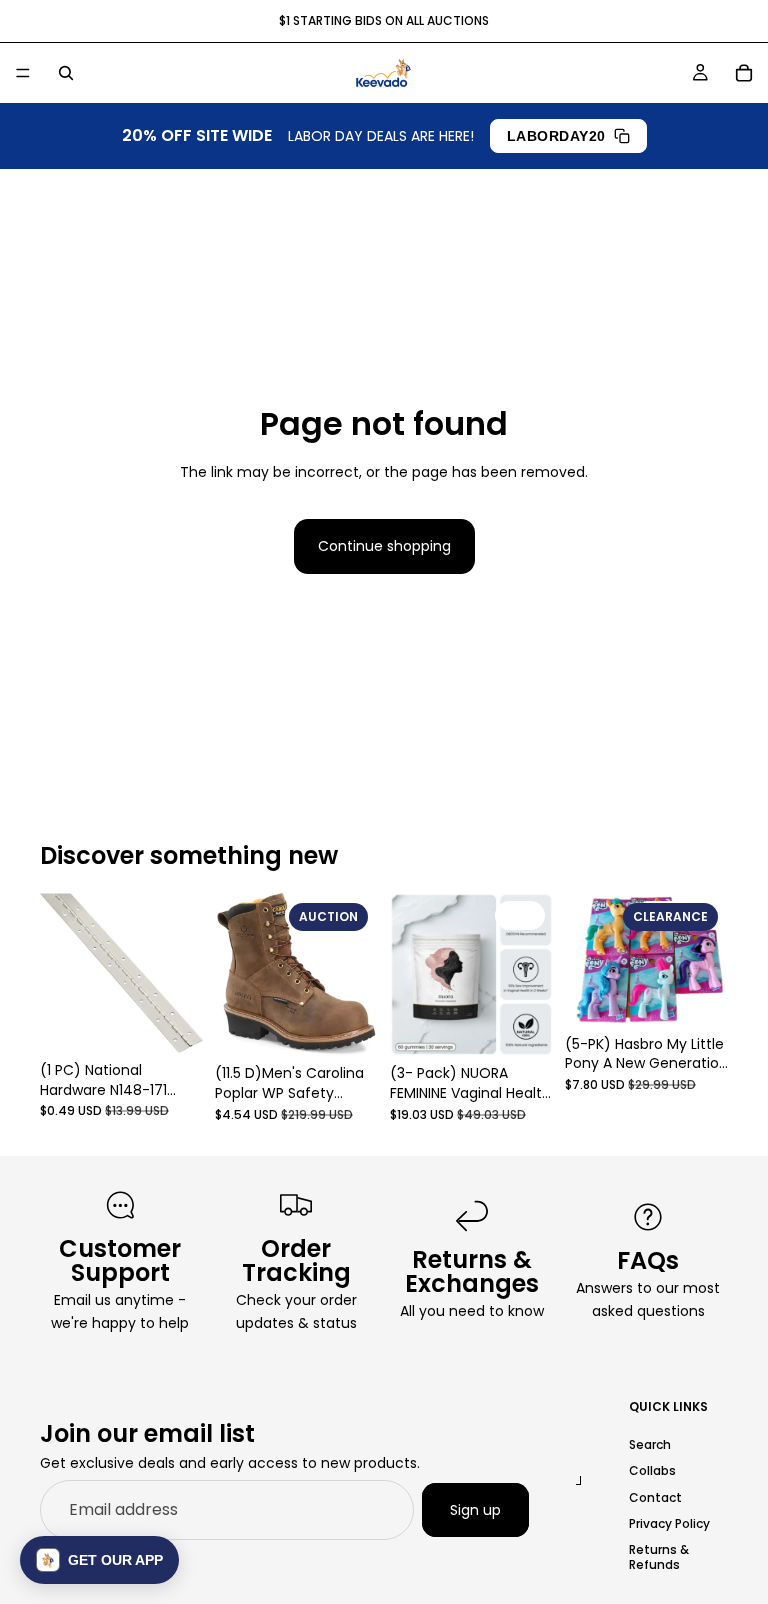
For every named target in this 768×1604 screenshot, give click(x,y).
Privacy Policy (669, 1522)
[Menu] (23, 73)
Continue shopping (384, 546)
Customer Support (120, 1260)
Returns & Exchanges (472, 1271)
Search (650, 1443)
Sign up (475, 1509)
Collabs (652, 1470)
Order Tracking (296, 1260)
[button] (99, 1560)
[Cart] (744, 73)
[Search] (66, 73)
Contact (655, 1496)
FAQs (648, 1260)
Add (539, 1025)
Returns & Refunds (659, 1556)
